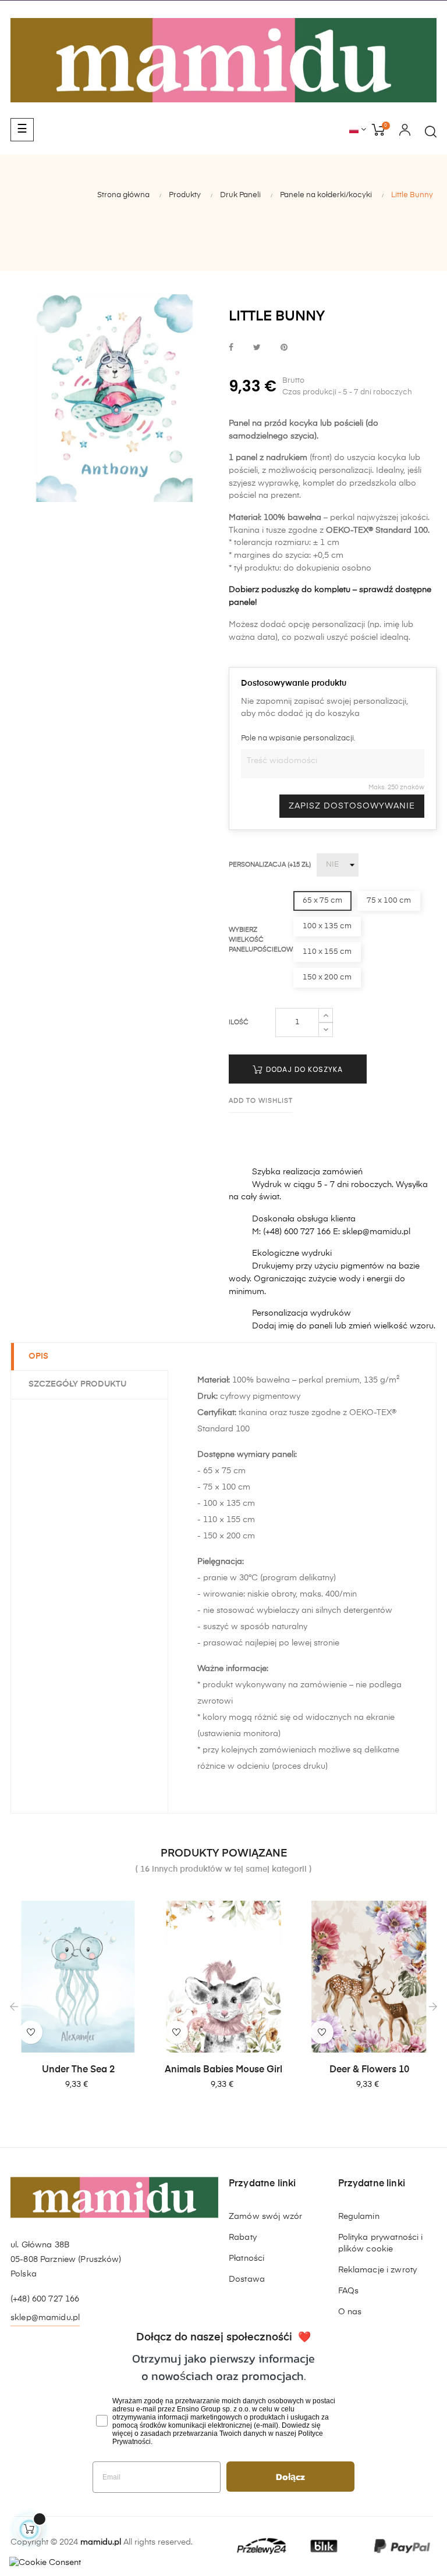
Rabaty (243, 2237)
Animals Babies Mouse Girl (223, 2070)
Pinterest (284, 348)
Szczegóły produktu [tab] (77, 1384)
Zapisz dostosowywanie (352, 806)
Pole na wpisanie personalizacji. (298, 738)
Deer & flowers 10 (369, 2070)
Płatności (246, 2258)
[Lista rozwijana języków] (358, 130)
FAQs (349, 2291)
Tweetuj (257, 348)
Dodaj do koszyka (303, 1069)
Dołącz (290, 2477)
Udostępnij (231, 348)
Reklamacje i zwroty (378, 2270)
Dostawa (247, 2279)
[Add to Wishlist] (31, 2032)
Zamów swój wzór (265, 2217)
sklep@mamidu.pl (45, 2318)
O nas (350, 2312)
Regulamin (359, 2217)
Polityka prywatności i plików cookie (381, 2243)
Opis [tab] (38, 1356)
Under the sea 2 (78, 2070)
